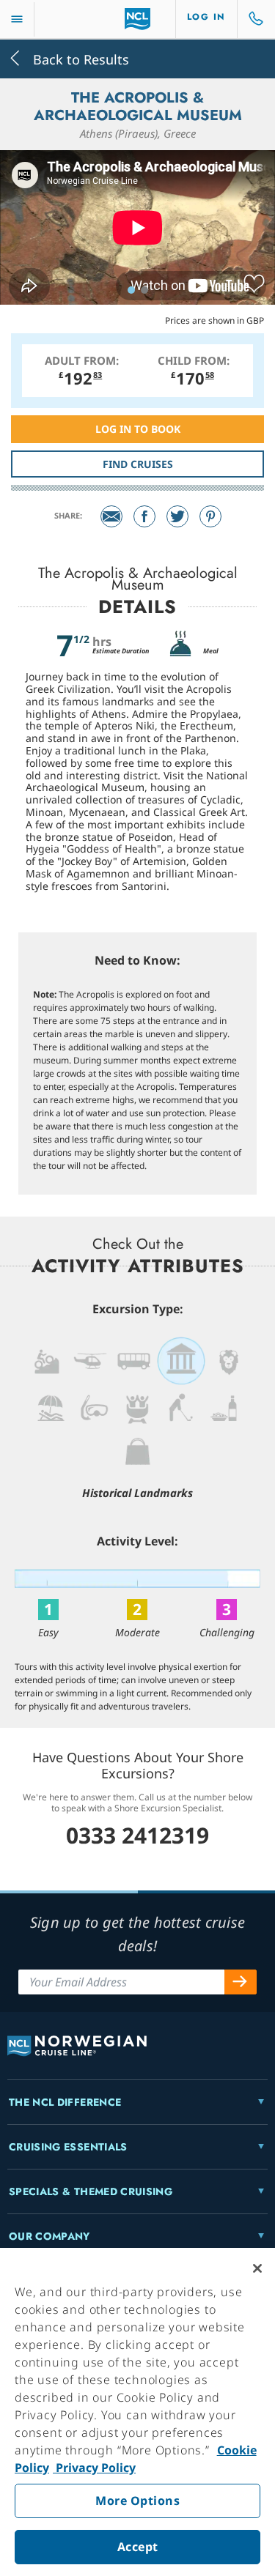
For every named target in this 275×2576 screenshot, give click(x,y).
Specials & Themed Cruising (91, 2191)
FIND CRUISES (138, 464)
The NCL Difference (65, 2102)
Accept (138, 2547)
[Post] (111, 516)
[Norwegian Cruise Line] (137, 19)
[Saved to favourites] (254, 284)
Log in (206, 17)
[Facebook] (144, 516)
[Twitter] (177, 516)
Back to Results (79, 58)
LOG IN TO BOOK (138, 429)
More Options (137, 2501)
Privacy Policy (94, 2468)
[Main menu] (17, 19)
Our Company (49, 2236)
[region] (137, 2412)
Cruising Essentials (68, 2147)
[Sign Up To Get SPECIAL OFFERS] (241, 1982)
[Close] (257, 2268)
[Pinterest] (210, 516)
